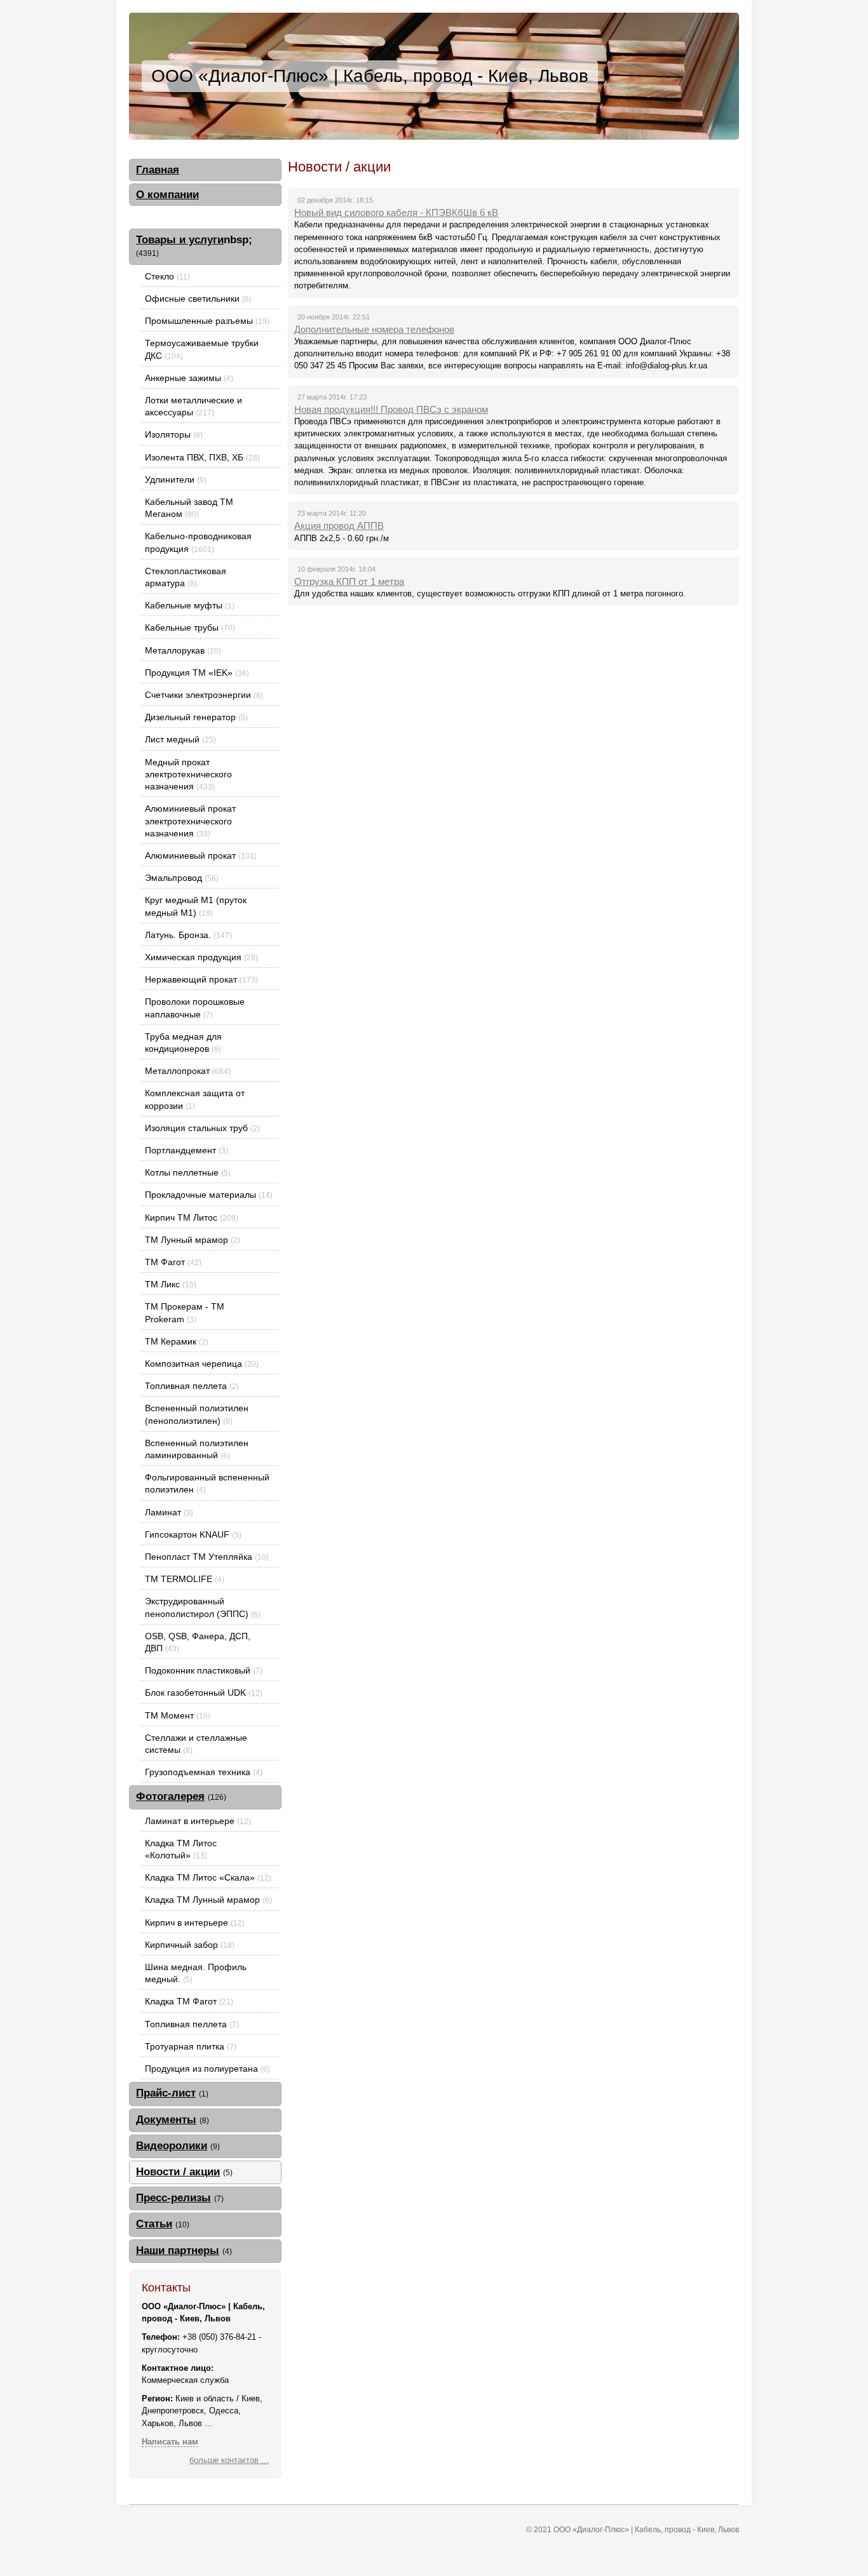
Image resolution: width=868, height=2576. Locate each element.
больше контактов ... (229, 2460)
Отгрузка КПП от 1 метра (349, 581)
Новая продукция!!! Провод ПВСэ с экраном (391, 409)
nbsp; (194, 245)
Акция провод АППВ (339, 526)
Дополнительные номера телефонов (374, 329)
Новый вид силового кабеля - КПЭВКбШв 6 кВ (396, 212)
